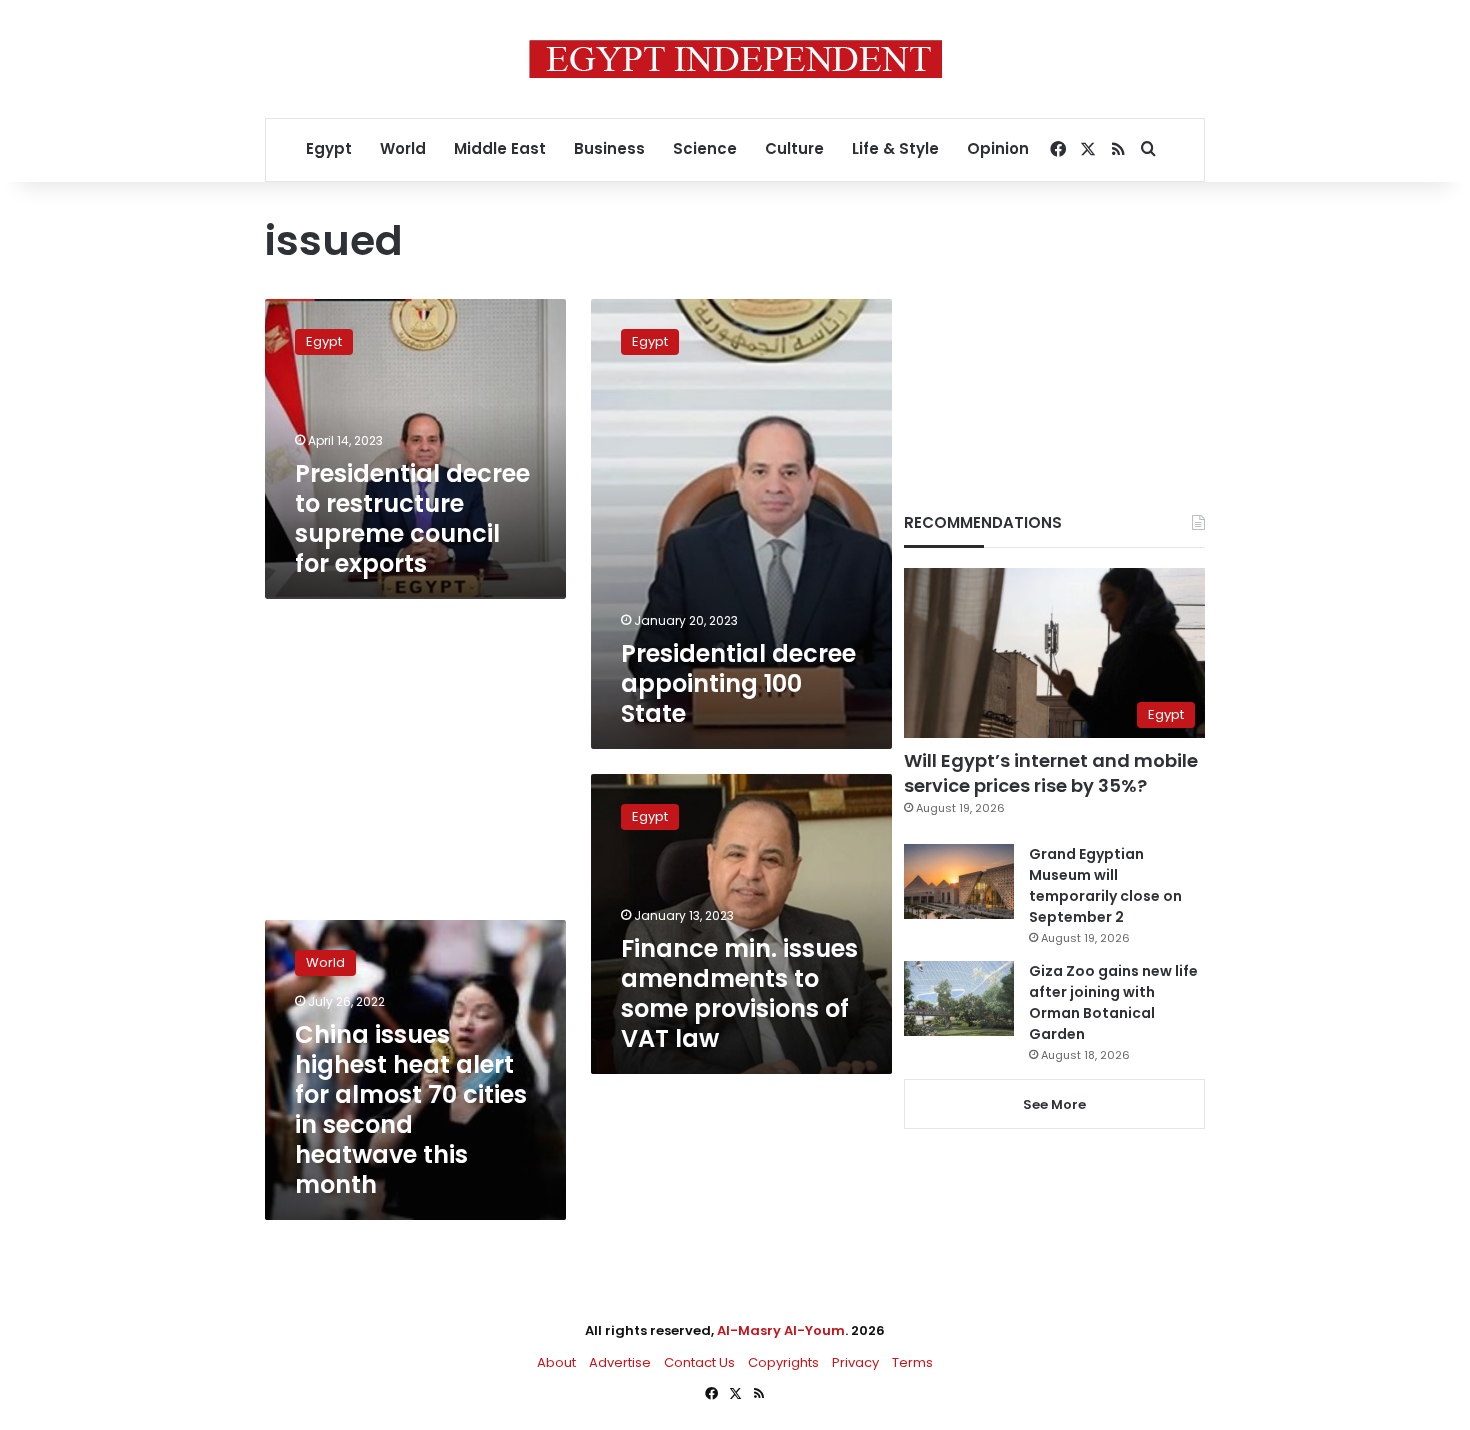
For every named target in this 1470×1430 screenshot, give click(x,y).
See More (1054, 1104)
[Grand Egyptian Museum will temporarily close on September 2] (959, 881)
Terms (912, 1362)
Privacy (855, 1362)
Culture (794, 148)
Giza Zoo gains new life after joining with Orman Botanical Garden (1113, 1002)
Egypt (329, 148)
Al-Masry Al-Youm (781, 1330)
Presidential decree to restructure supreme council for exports (412, 518)
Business (609, 148)
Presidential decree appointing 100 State (738, 683)
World (403, 148)
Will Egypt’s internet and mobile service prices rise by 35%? (1051, 773)
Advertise (620, 1362)
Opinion (998, 148)
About (556, 1362)
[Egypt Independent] (735, 59)
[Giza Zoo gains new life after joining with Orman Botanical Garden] (959, 998)
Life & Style (895, 148)
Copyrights (783, 1362)
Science (705, 148)
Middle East (500, 148)
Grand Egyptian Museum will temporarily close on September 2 (1105, 885)
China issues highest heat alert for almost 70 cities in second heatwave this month (411, 1109)
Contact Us (699, 1362)
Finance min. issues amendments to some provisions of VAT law (739, 993)
